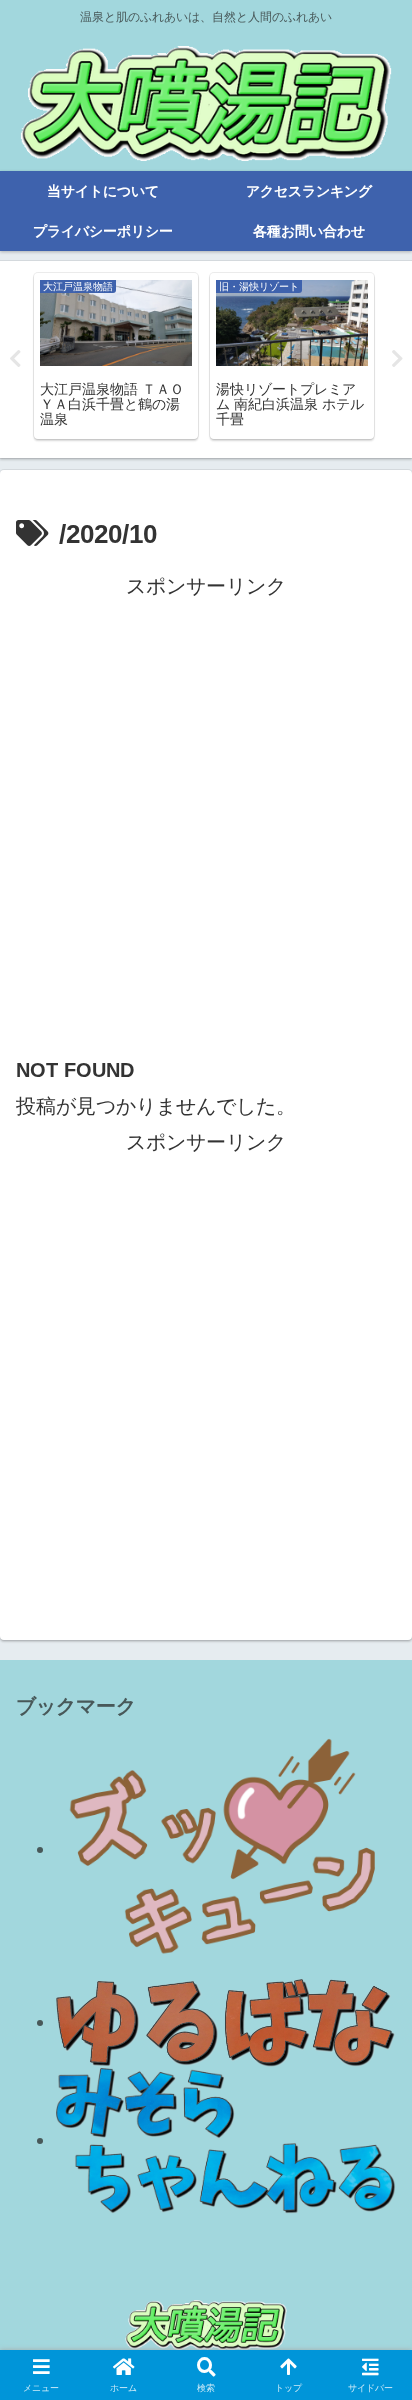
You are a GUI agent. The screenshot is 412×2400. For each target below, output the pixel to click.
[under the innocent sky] (226, 2140)
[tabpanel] (116, 356)
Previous (15, 359)
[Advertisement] (206, 810)
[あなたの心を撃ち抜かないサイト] (226, 1849)
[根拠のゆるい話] (226, 2022)
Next (397, 359)
